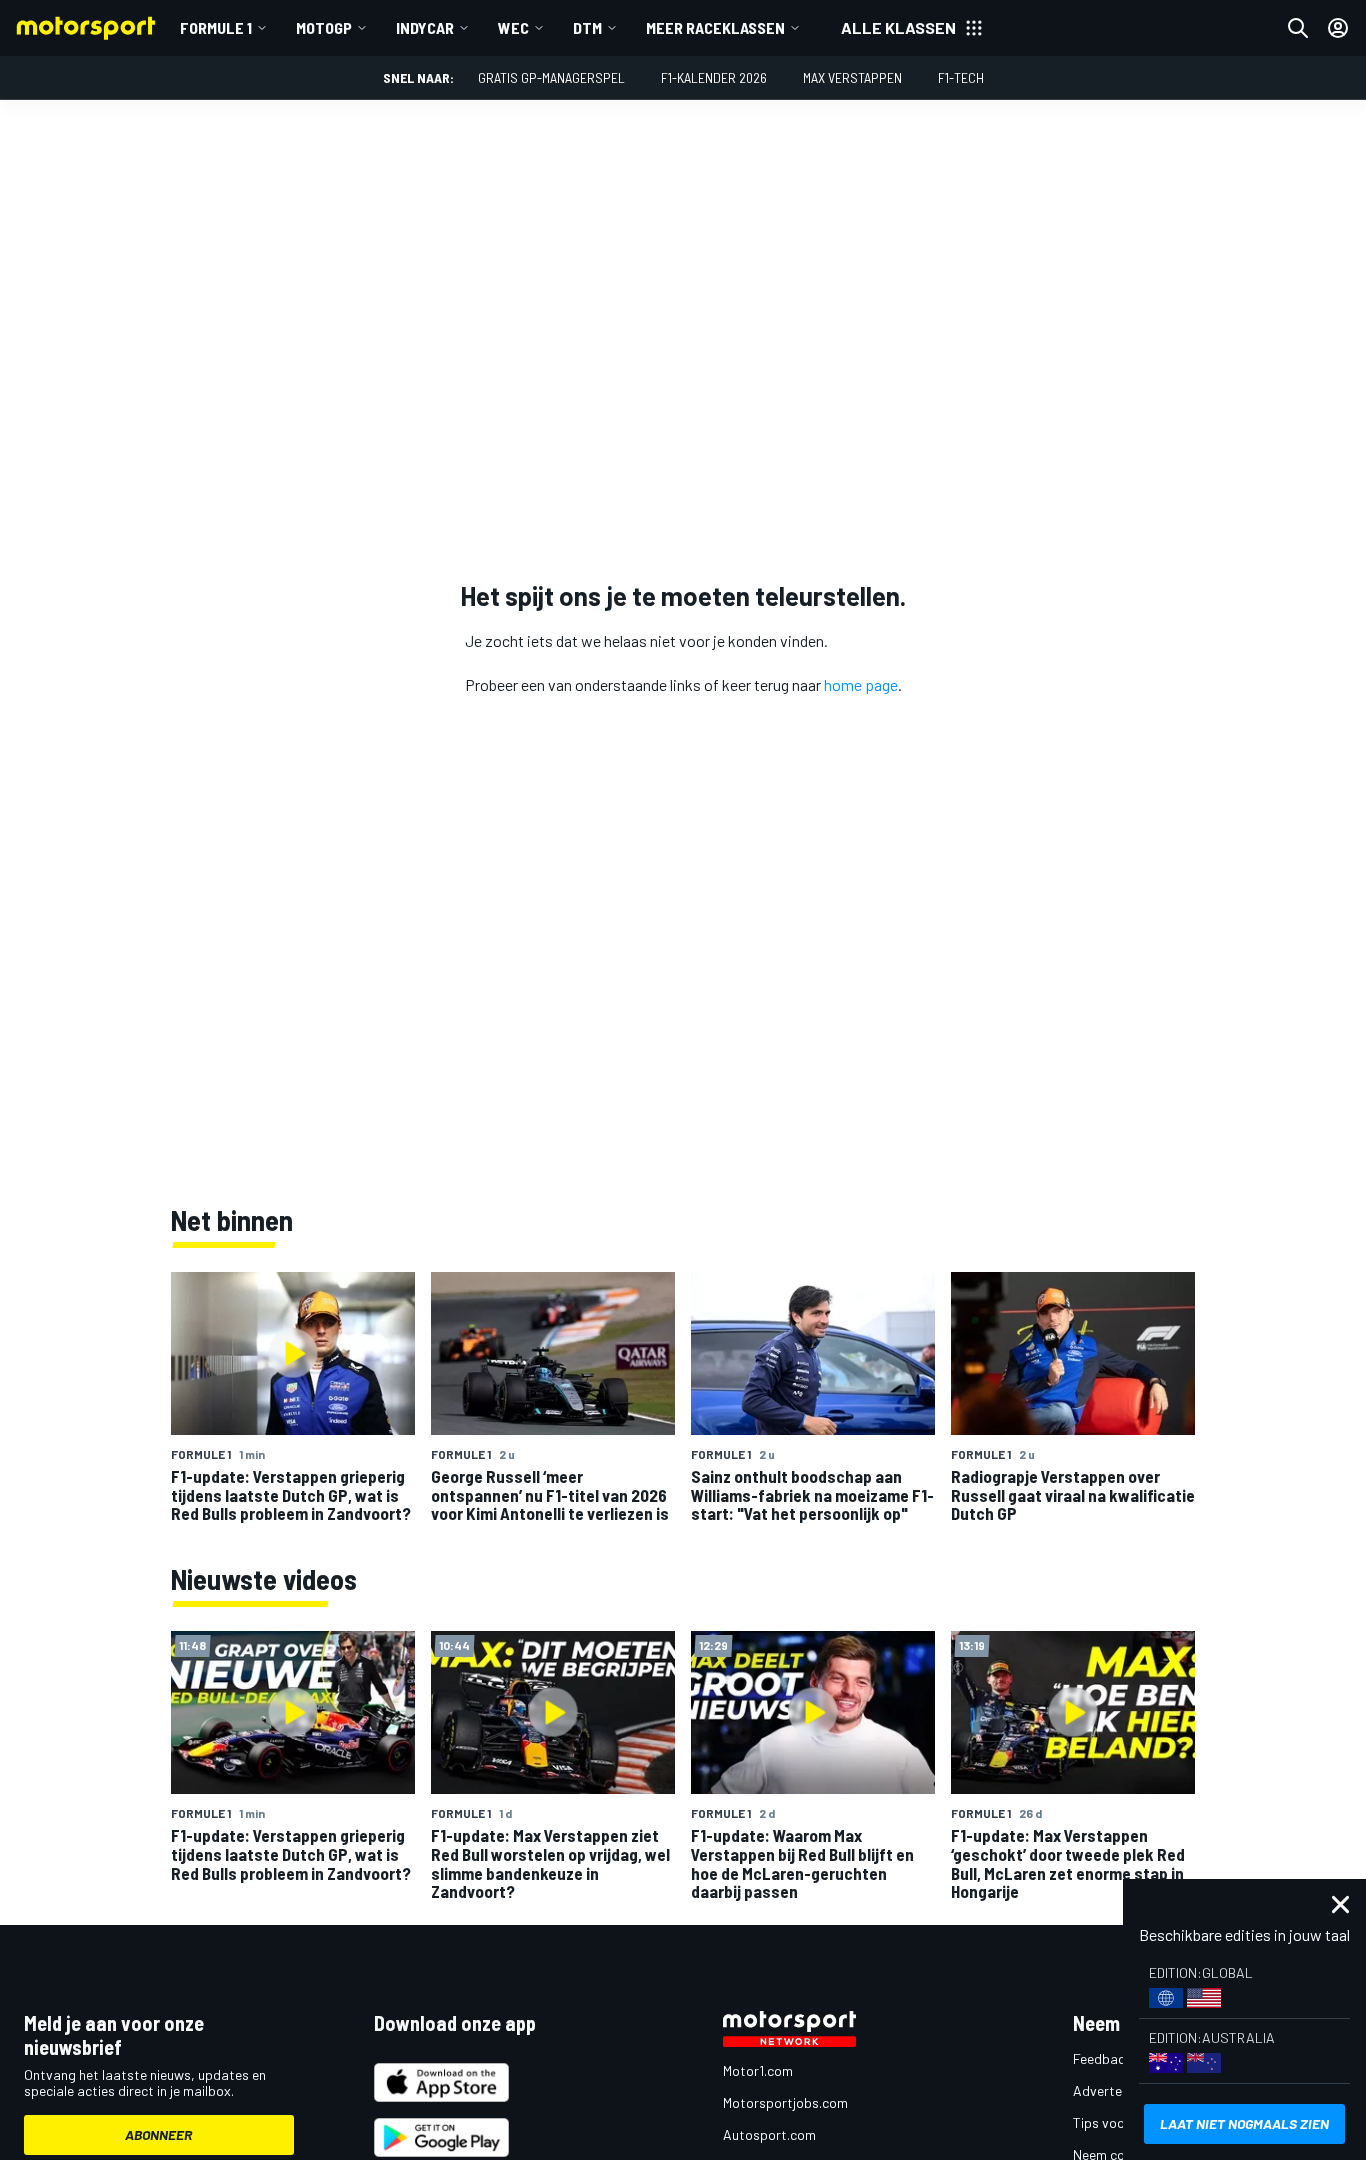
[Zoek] (1298, 28)
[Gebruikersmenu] (1338, 28)
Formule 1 (216, 27)
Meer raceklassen (715, 27)
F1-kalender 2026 (714, 77)
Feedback (1102, 2058)
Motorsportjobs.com (785, 2102)
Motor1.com (758, 2070)
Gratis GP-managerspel (551, 77)
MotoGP (324, 27)
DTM (587, 27)
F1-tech (961, 77)
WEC (513, 27)
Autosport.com (769, 2134)
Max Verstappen (852, 77)
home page (861, 684)
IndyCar (425, 27)
